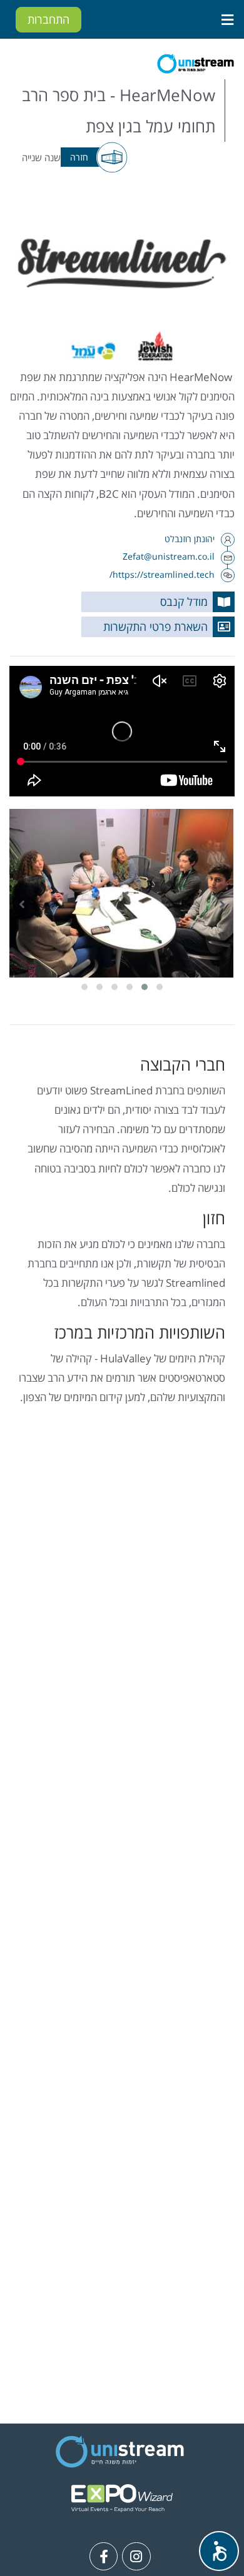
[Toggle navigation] (227, 19)
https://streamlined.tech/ (162, 574)
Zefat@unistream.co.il (169, 556)
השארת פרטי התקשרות (155, 627)
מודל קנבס (184, 602)
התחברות (48, 19)
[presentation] (222, 904)
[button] (160, 987)
